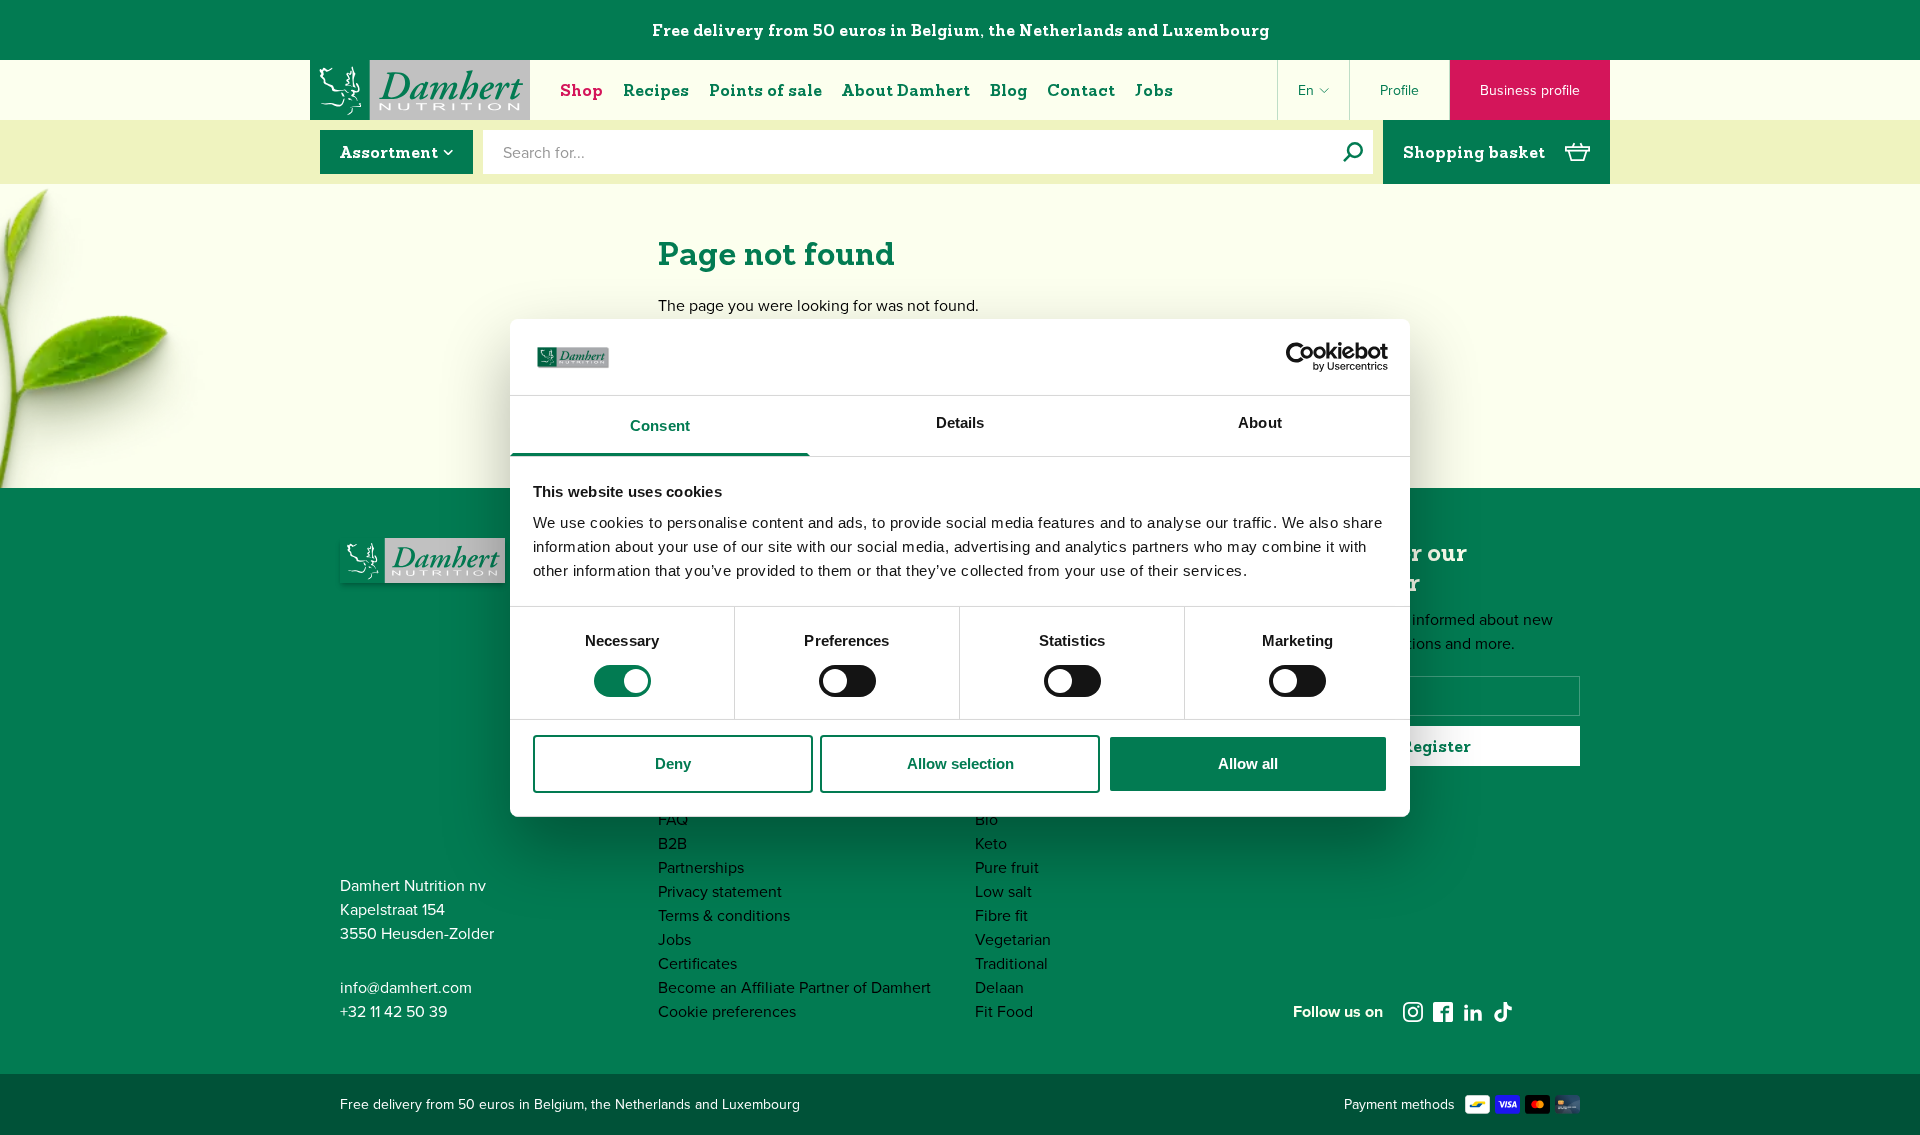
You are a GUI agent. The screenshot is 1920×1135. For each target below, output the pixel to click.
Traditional (1011, 963)
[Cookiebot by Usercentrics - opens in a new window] (1300, 357)
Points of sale (765, 90)
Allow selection (960, 763)
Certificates (697, 963)
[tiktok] (1503, 1012)
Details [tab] (960, 422)
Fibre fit (1001, 915)
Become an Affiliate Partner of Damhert (794, 987)
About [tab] (1260, 422)
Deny (673, 763)
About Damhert (906, 90)
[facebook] (1443, 1012)
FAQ (673, 819)
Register (1436, 746)
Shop (581, 90)
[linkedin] (1473, 1012)
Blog (1008, 90)
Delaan (999, 987)
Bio (986, 819)
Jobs (1154, 90)
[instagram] (1413, 1012)
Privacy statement (720, 891)
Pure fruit (1007, 867)
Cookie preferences (727, 1011)
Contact (1081, 90)
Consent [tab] (660, 425)
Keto (991, 843)
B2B (672, 843)
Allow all (1248, 763)
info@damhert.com (406, 987)
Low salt (1003, 891)
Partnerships (701, 867)
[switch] (847, 681)
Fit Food (1004, 1011)
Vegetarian (1013, 939)
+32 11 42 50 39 (393, 1011)
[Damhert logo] (420, 90)
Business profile (1530, 90)
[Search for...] (1353, 152)
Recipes (656, 90)
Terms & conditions (724, 915)
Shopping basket (1474, 152)
